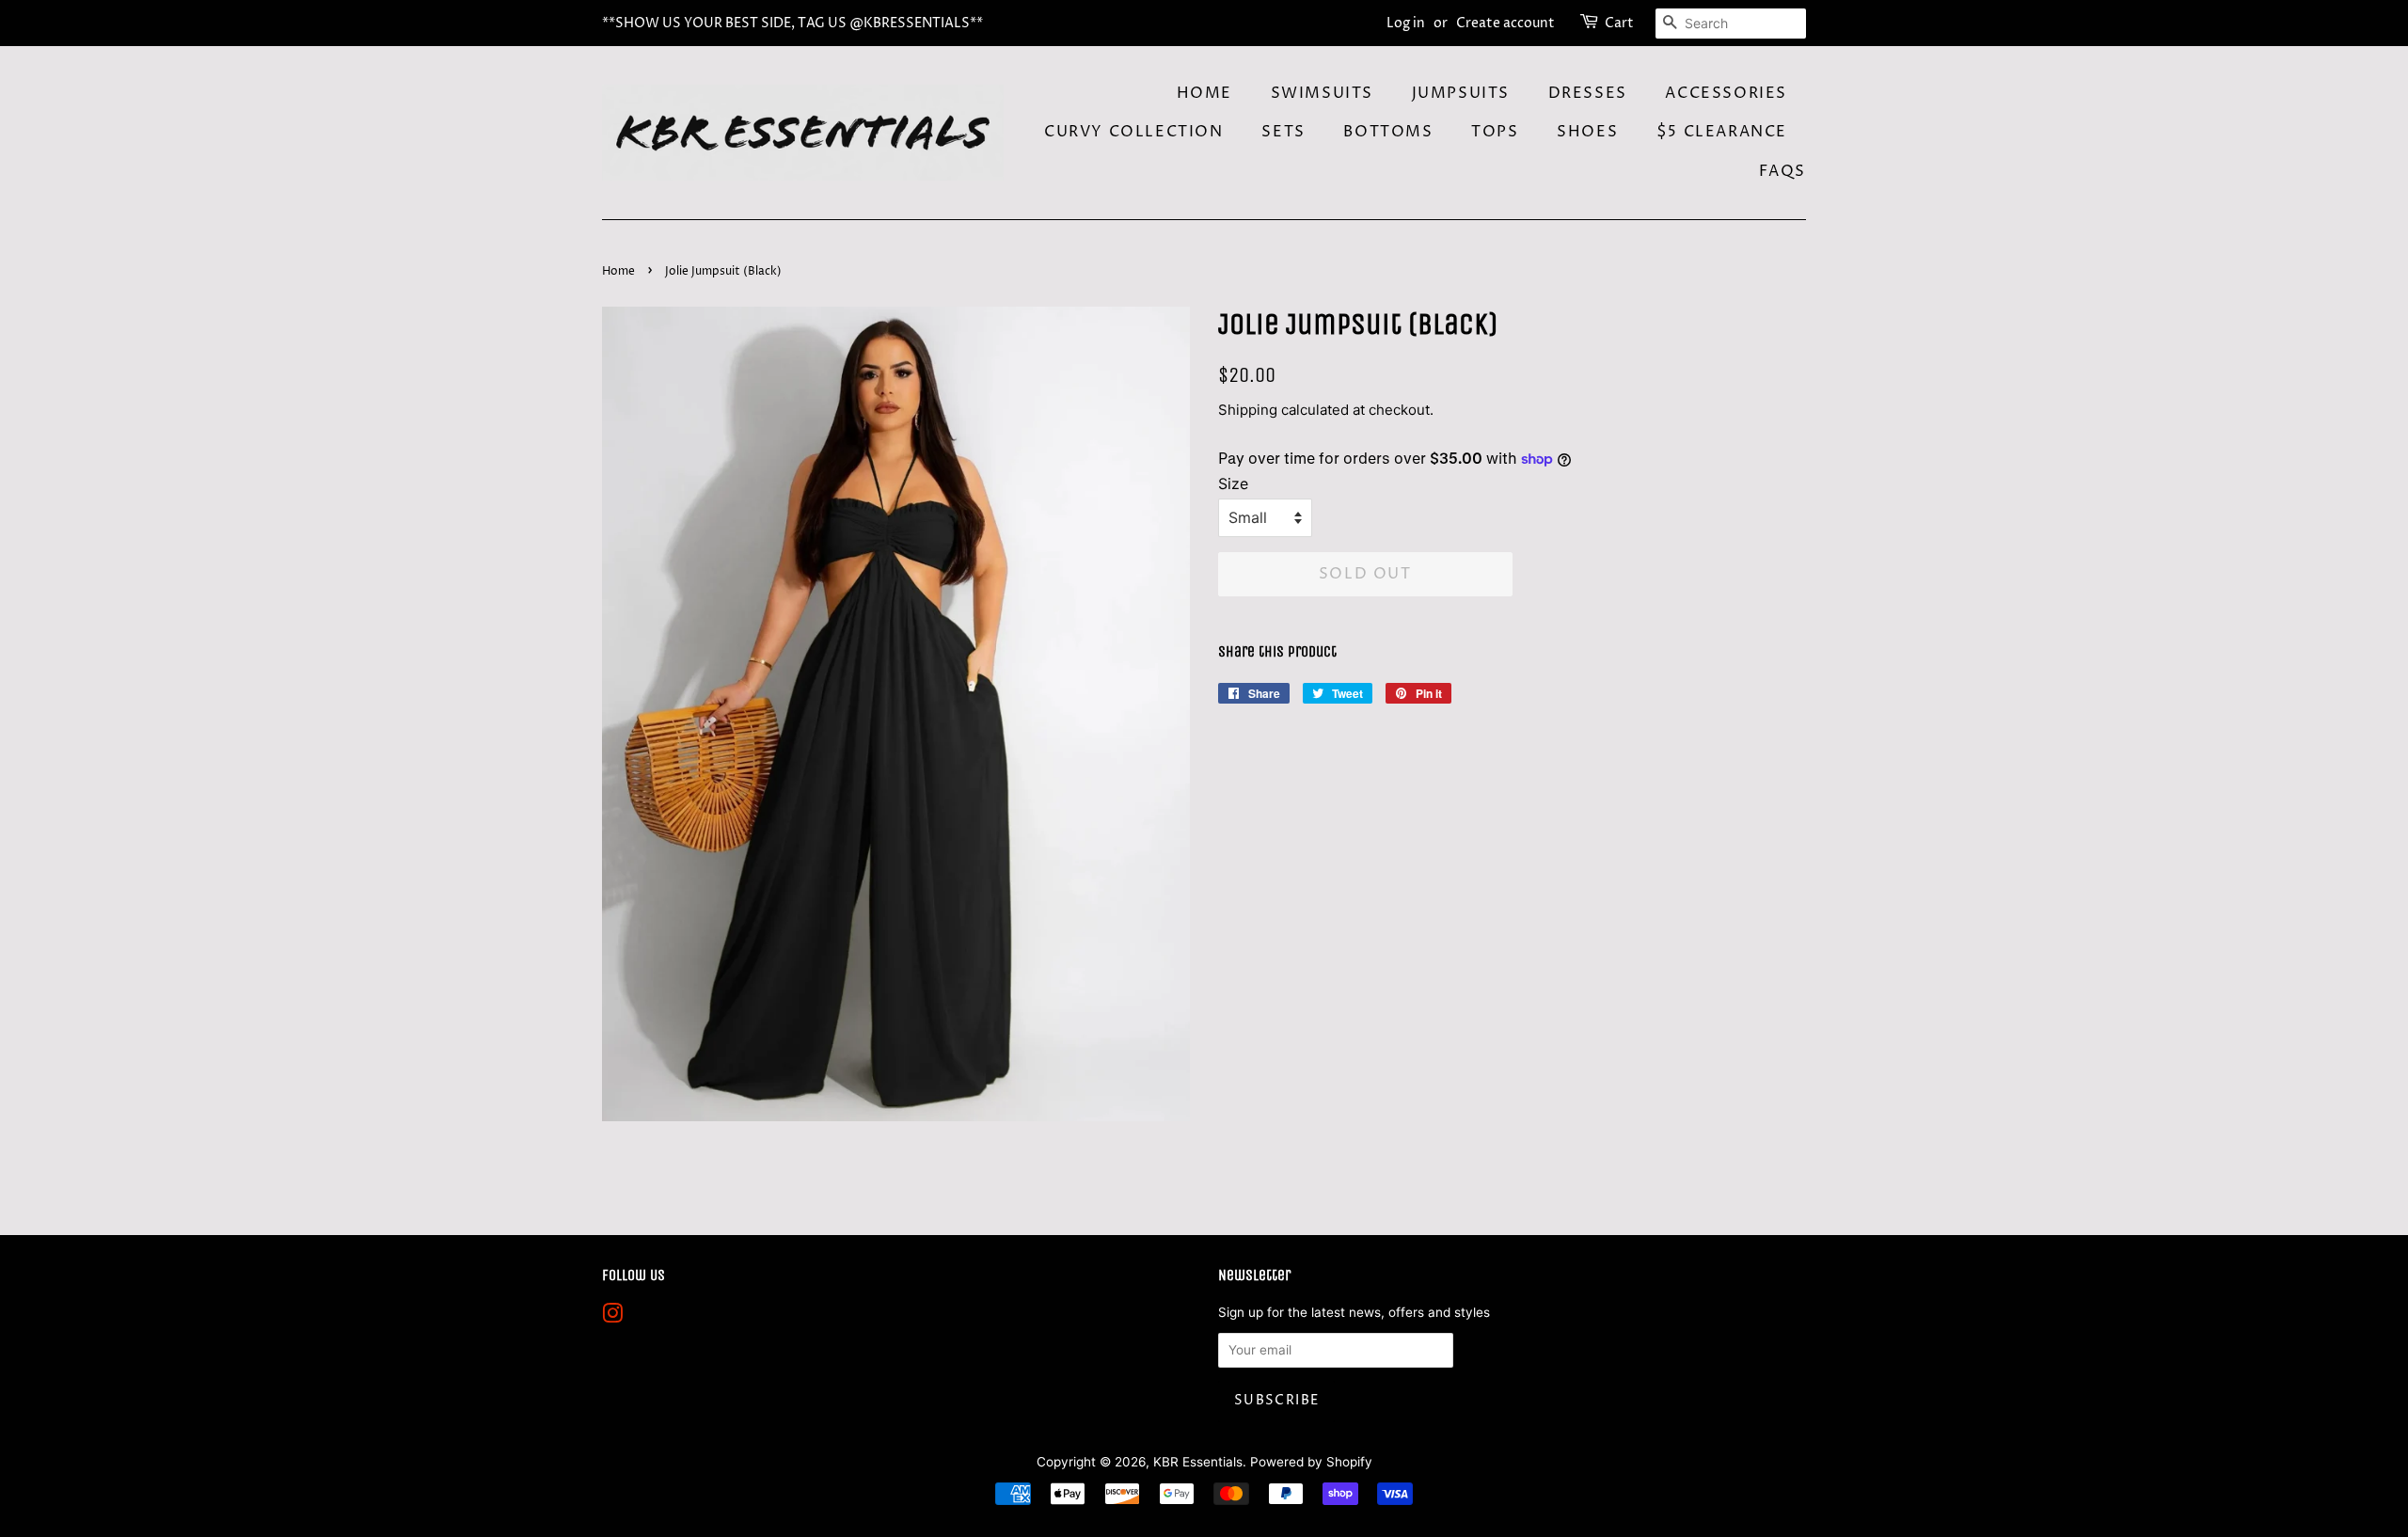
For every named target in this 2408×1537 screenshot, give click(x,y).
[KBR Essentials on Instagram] (612, 1317)
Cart (1619, 23)
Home (1204, 93)
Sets (1283, 132)
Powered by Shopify (1311, 1462)
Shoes (1587, 132)
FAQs (1782, 171)
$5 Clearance (1722, 132)
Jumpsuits (1461, 93)
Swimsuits (1322, 93)
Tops (1495, 132)
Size (1233, 483)
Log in (1406, 23)
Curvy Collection (1134, 132)
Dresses (1588, 93)
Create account (1505, 23)
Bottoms (1388, 132)
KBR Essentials (1198, 1462)
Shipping (1248, 410)
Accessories (1726, 93)
